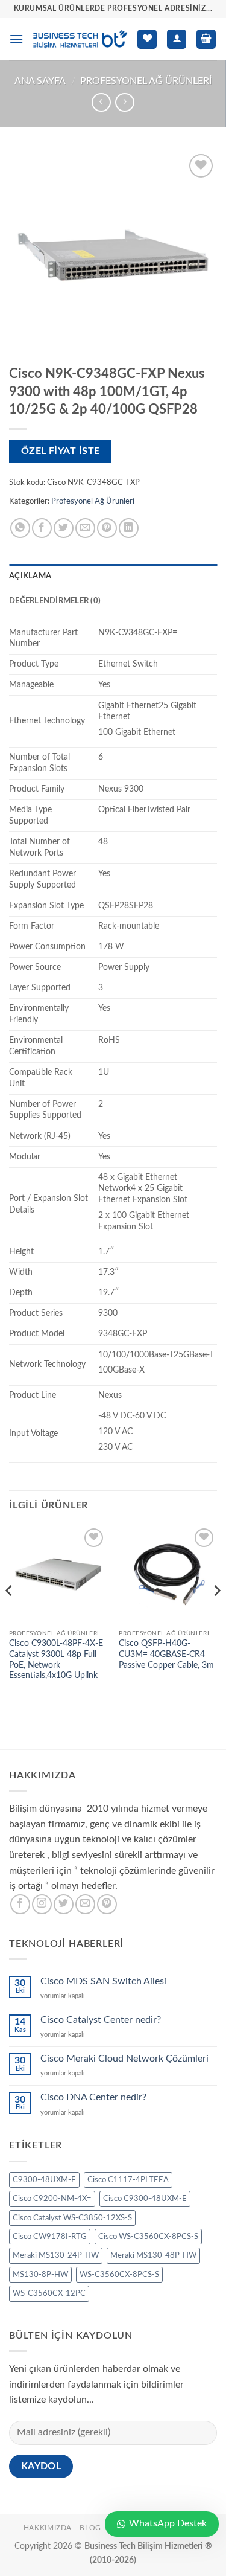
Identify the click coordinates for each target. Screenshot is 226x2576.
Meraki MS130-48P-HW (153, 2255)
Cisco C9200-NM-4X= (52, 2199)
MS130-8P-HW (40, 2275)
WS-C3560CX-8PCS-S (119, 2275)
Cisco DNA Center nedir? (93, 2097)
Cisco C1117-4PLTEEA (128, 2180)
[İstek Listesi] (147, 40)
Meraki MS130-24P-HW (56, 2255)
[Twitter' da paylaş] (64, 528)
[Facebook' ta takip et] (20, 1904)
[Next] (216, 1615)
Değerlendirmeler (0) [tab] (55, 601)
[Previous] (10, 1615)
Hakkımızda (48, 2528)
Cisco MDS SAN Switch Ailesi (103, 1981)
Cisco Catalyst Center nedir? (101, 2020)
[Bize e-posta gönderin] (85, 1904)
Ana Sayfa (40, 81)
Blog (90, 2528)
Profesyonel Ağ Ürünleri (146, 81)
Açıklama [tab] (30, 576)
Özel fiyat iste (61, 451)
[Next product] (101, 102)
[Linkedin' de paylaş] (129, 528)
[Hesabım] (177, 40)
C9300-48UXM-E (44, 2180)
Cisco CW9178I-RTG (50, 2237)
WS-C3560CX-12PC (49, 2293)
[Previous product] (124, 102)
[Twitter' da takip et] (64, 1904)
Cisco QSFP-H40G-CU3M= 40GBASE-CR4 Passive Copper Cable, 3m (166, 1654)
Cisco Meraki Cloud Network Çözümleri (124, 2059)
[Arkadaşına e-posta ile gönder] (85, 528)
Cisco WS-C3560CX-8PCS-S (148, 2237)
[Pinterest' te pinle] (107, 528)
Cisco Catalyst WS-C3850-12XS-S (72, 2218)
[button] (16, 39)
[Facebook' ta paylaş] (42, 528)
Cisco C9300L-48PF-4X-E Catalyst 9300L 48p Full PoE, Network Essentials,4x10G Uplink (56, 1660)
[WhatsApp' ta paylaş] (20, 528)
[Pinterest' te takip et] (107, 1904)
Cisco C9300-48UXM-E (145, 2199)
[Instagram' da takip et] (42, 1904)
